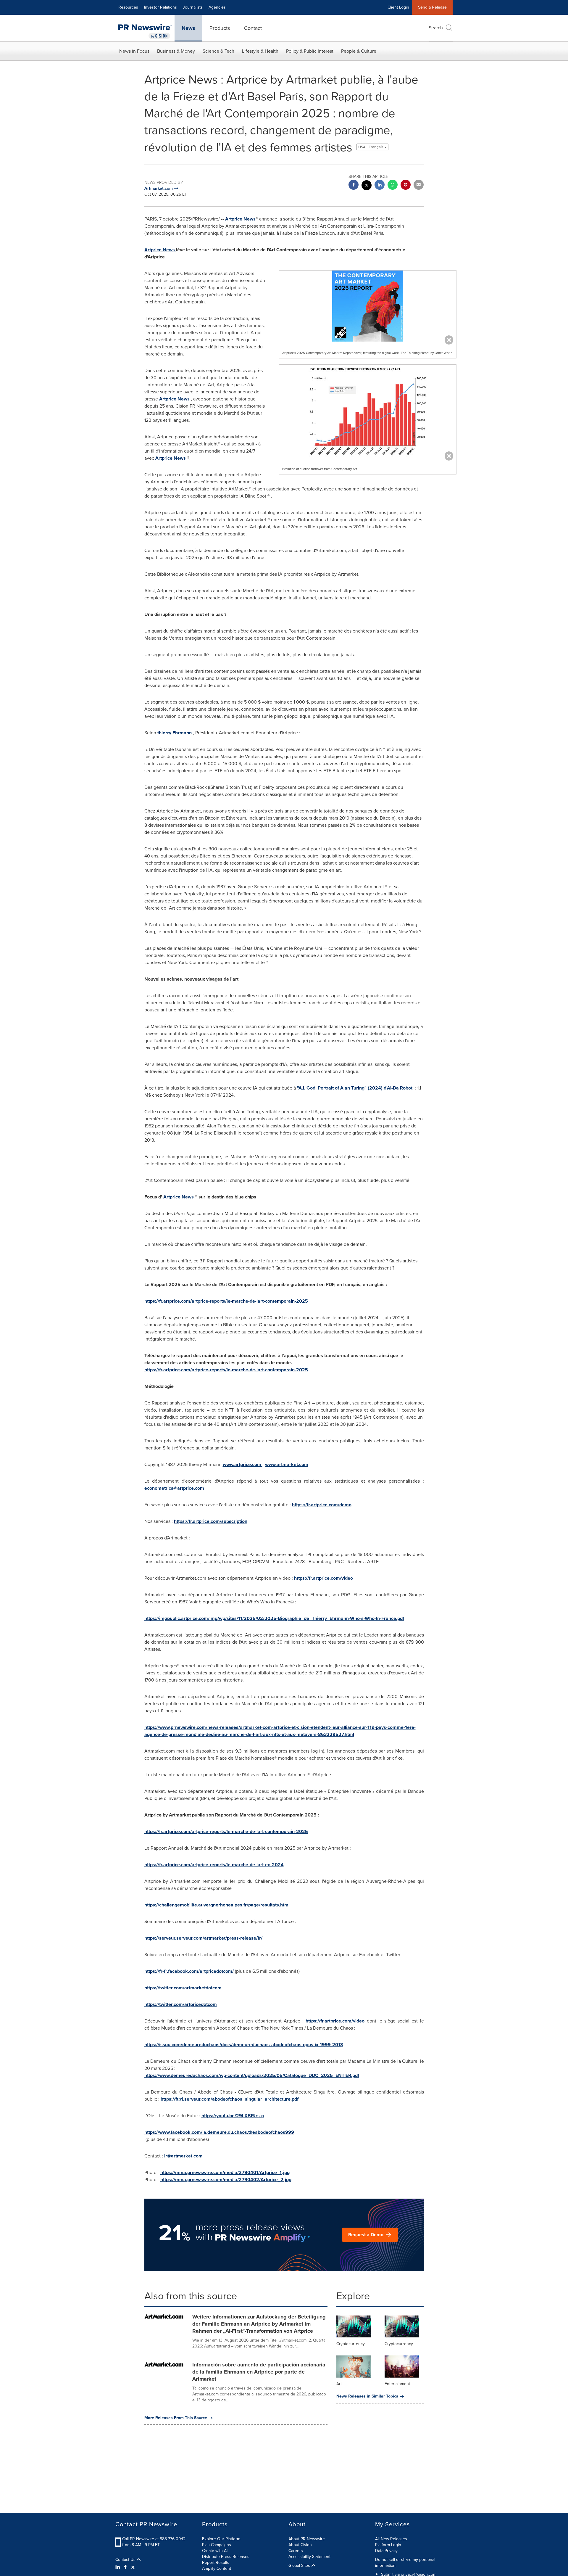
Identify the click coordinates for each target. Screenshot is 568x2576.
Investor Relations (160, 7)
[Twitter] (133, 2567)
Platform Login (388, 2545)
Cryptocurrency (351, 2344)
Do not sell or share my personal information (405, 2563)
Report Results (216, 2563)
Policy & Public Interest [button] (310, 51)
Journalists (193, 7)
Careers (296, 2551)
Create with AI (215, 2551)
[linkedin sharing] (380, 185)
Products (220, 28)
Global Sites (300, 2566)
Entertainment (397, 2384)
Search (436, 28)
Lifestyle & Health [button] (260, 51)
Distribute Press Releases (226, 2557)
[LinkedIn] (118, 2567)
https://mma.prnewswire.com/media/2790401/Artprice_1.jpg (225, 2172)
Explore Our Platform (221, 2539)
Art (339, 2384)
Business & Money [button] (176, 51)
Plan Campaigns (217, 2545)
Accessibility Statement (309, 2557)
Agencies (217, 7)
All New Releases (391, 2539)
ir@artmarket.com (183, 2156)
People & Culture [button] (359, 51)
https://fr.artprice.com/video (335, 2021)
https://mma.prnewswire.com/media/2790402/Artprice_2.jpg (226, 2180)
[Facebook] (125, 2567)
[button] (368, 306)
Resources (128, 7)
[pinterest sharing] (406, 185)
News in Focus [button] (134, 51)
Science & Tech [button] (218, 51)
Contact (253, 28)
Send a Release (432, 7)
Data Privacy (386, 2551)
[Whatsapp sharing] (393, 185)
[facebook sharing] (354, 185)
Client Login (398, 7)
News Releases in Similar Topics (367, 2396)
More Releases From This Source (176, 2418)
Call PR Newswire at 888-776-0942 (154, 2539)
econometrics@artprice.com (174, 1488)
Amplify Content (217, 2568)
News (188, 28)
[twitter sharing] (367, 186)
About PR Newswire (307, 2539)
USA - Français (371, 147)
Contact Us (126, 2560)
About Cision (300, 2545)
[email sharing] (419, 185)
